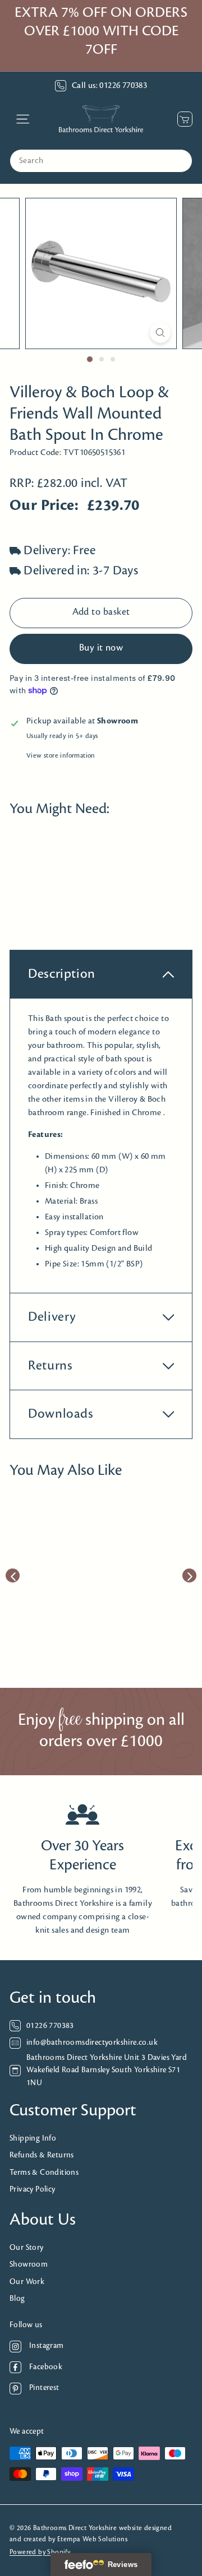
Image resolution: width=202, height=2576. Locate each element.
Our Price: (44, 506)
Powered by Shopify (40, 2552)
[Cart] (182, 119)
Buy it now (101, 648)
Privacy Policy (33, 2190)
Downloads (61, 1414)
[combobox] (101, 161)
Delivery (52, 1317)
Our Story (27, 2248)
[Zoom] (160, 333)
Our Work (27, 2282)
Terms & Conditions (44, 2173)
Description (62, 974)
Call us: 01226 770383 (109, 86)
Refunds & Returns (42, 2155)
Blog (17, 2299)
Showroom (29, 2265)
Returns (50, 1366)
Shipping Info (33, 2139)
